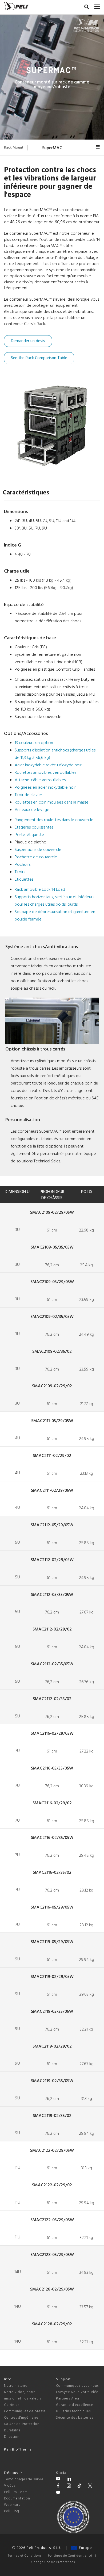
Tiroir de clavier (28, 795)
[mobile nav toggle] (97, 6)
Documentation (17, 2499)
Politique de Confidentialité (70, 2556)
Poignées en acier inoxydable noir (45, 788)
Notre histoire (16, 2386)
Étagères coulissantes (34, 827)
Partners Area (68, 2399)
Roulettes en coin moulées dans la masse (52, 802)
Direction (12, 2437)
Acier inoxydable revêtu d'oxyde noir (48, 765)
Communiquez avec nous (77, 2386)
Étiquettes (24, 880)
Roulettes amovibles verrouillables (45, 773)
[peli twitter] (90, 2486)
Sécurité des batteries (75, 2418)
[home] (17, 6)
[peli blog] (58, 2493)
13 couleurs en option (34, 743)
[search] (87, 8)
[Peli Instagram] (69, 2486)
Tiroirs (20, 872)
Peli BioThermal (18, 2450)
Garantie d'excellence (75, 2405)
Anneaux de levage (32, 810)
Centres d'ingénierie (21, 2418)
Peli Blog (12, 2511)
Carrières (12, 2405)
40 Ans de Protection (22, 2424)
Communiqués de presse (25, 2411)
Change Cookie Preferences (53, 2562)
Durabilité (12, 2430)
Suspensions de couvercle (38, 850)
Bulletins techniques (73, 2411)
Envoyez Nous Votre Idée (77, 2392)
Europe (84, 2548)
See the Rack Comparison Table (39, 358)
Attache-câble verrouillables (40, 780)
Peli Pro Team (16, 2492)
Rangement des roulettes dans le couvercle (54, 820)
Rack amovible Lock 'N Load (40, 890)
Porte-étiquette (29, 835)
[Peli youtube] (58, 2480)
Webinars (12, 2505)
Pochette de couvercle (36, 857)
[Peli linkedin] (69, 2480)
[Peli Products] (58, 2486)
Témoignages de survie (24, 2479)
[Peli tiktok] (79, 2486)
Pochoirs (23, 865)
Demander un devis (28, 341)
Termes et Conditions (25, 2556)
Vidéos (10, 2486)
